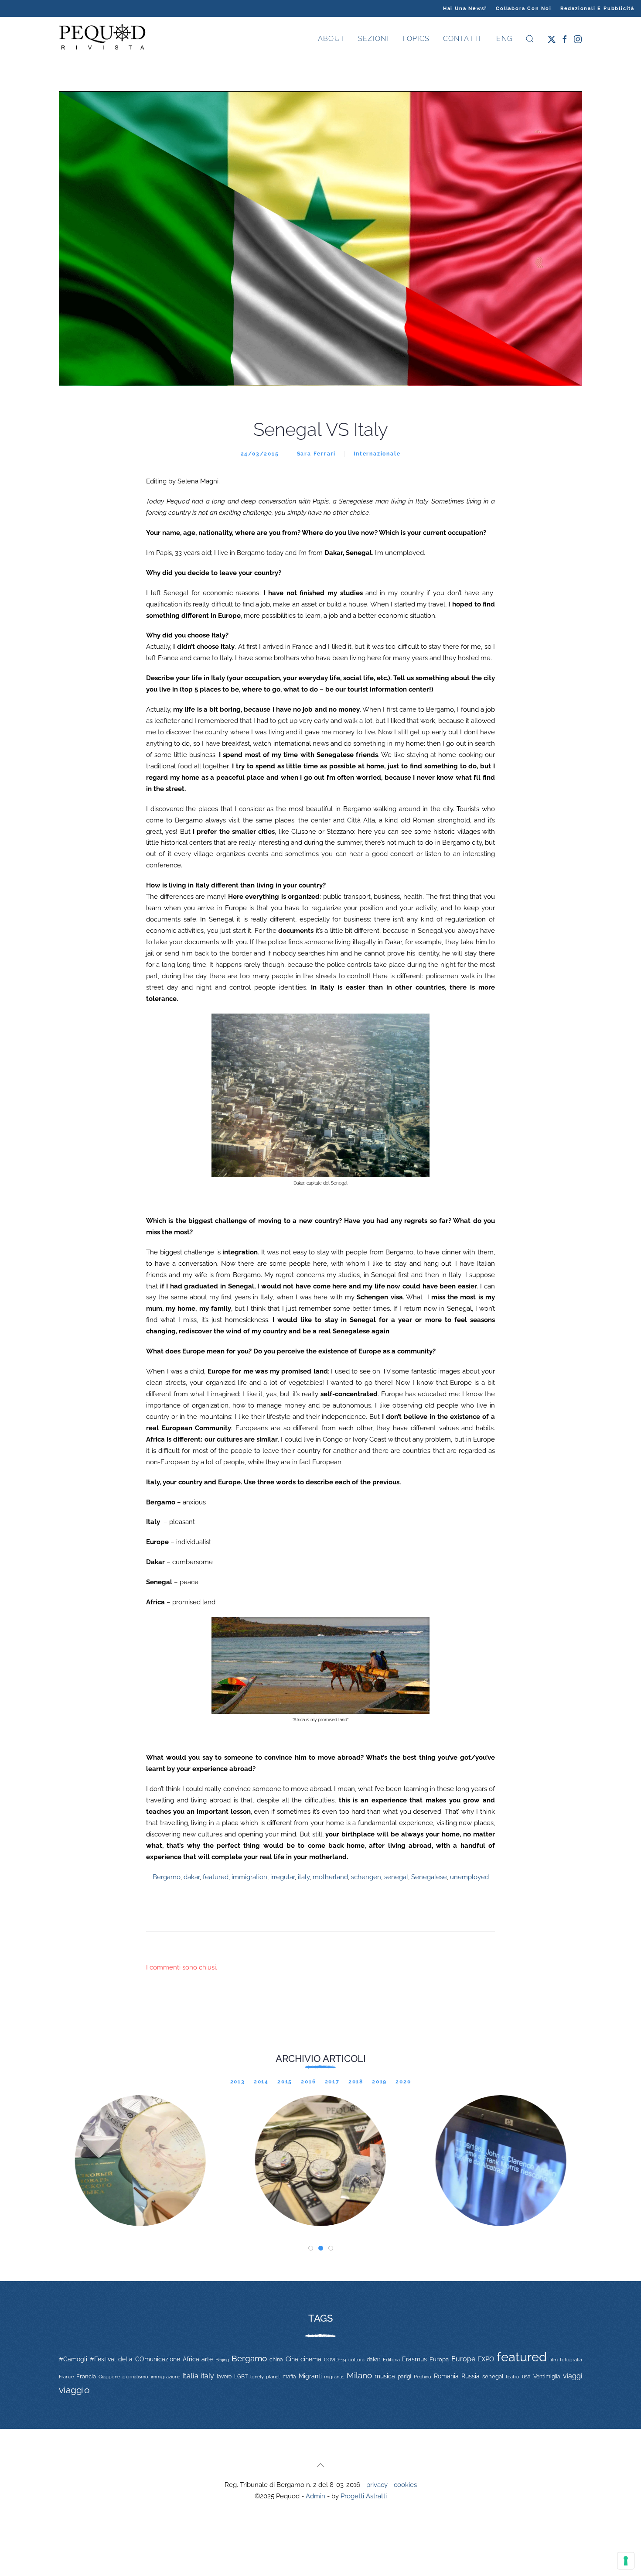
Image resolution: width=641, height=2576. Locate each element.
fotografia (571, 2360)
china (276, 2359)
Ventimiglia (547, 2377)
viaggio (74, 2390)
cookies (405, 2485)
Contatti (462, 39)
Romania (446, 2376)
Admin (315, 2496)
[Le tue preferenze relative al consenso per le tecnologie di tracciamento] (626, 2561)
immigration (249, 1877)
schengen (366, 1877)
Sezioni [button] (373, 39)
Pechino (423, 2377)
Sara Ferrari (317, 454)
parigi (404, 2377)
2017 (332, 2082)
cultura (356, 2360)
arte (207, 2359)
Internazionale (377, 454)
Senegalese (429, 1877)
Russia (471, 2376)
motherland (330, 1877)
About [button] (331, 39)
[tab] (311, 2248)
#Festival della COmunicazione (135, 2359)
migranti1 (334, 2377)
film (554, 2360)
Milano (359, 2375)
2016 (308, 2082)
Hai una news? (465, 9)
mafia (289, 2377)
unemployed (469, 1877)
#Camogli (73, 2359)
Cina (292, 2359)
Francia (86, 2376)
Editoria (391, 2360)
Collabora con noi (524, 9)
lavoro (224, 2377)
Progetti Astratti (364, 2496)
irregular (283, 1877)
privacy (377, 2485)
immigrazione (165, 2377)
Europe (463, 2359)
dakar (192, 1877)
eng (503, 39)
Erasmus (414, 2359)
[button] (530, 39)
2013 (238, 2082)
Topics (416, 39)
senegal (396, 1877)
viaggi (573, 2376)
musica (385, 2376)
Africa (191, 2359)
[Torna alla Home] (102, 39)
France (66, 2377)
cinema (311, 2359)
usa (526, 2377)
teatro (513, 2377)
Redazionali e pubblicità (597, 9)
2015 (285, 2082)
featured (216, 1877)
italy (304, 1877)
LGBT (241, 2377)
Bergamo (167, 1877)
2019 (379, 2082)
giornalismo (135, 2377)
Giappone (109, 2377)
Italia (190, 2376)
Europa (439, 2359)
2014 (261, 2082)
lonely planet (265, 2377)
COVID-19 (335, 2360)
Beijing (222, 2360)
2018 (356, 2082)
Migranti (310, 2376)
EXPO (486, 2359)
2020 (403, 2082)
